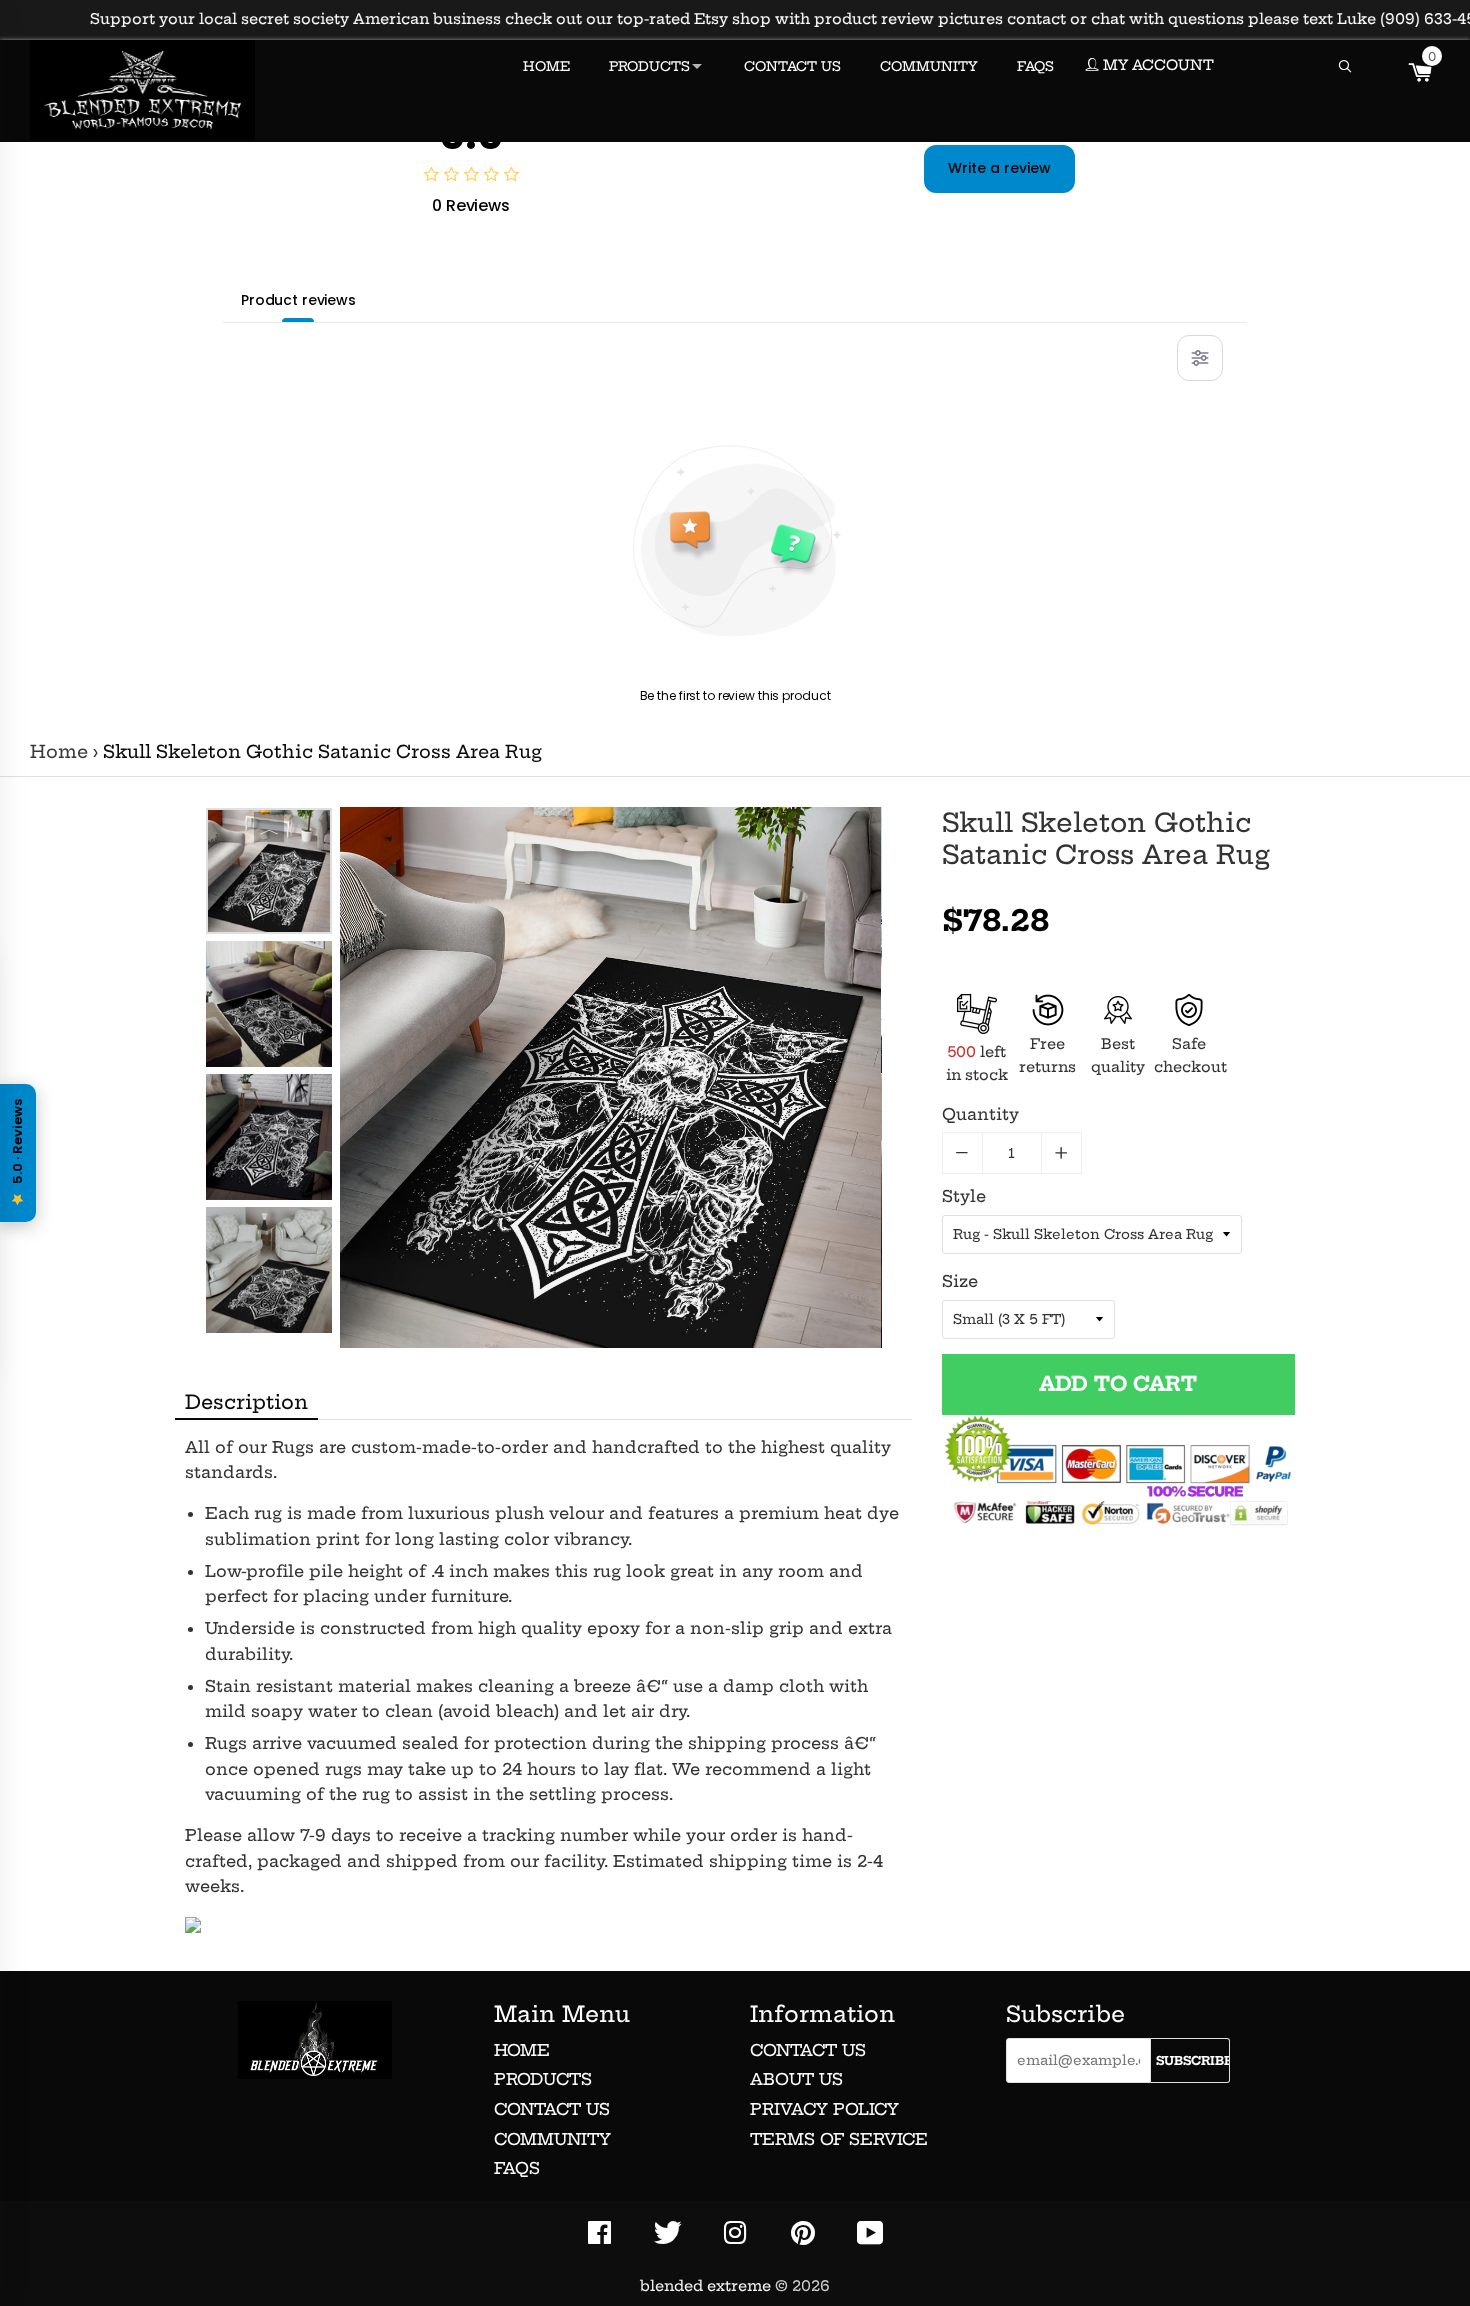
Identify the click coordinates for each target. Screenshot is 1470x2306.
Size (960, 1281)
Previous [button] (269, 827)
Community (552, 2139)
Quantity (980, 1114)
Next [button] (269, 1314)
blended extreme (705, 2286)
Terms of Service (839, 2139)
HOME (546, 66)
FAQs (517, 2168)
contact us (808, 2050)
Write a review (999, 168)
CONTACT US (792, 66)
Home (59, 752)
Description (246, 1402)
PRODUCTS (649, 66)
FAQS (1035, 66)
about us (796, 2079)
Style (964, 1196)
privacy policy (824, 2109)
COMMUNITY (929, 66)
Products (543, 2079)
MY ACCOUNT (1156, 65)
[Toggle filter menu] (1200, 358)
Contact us (552, 2109)
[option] (269, 871)
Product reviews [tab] (298, 300)
